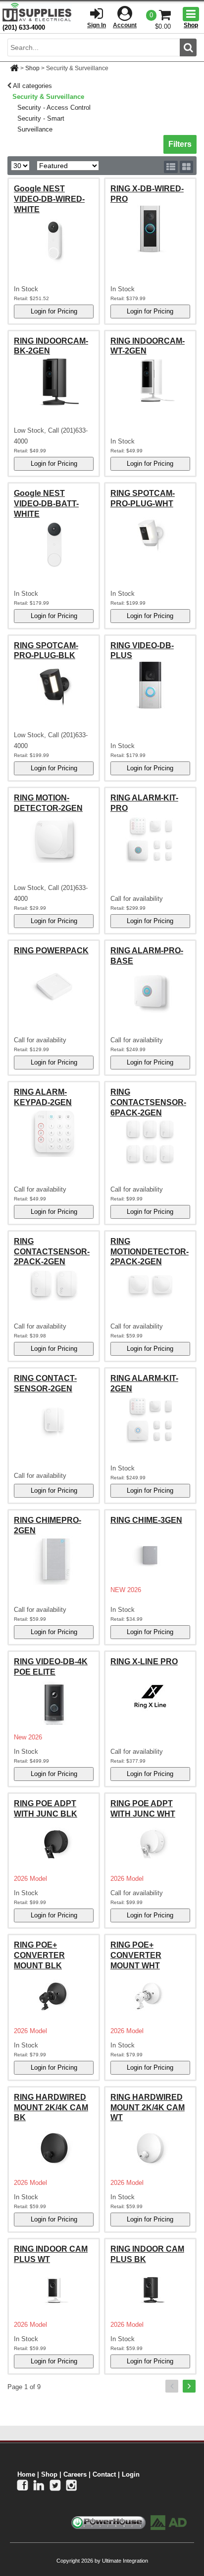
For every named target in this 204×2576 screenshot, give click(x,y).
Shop (32, 68)
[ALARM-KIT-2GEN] (150, 1419)
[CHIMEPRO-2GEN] (54, 1560)
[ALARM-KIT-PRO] (150, 839)
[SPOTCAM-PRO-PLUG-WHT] (150, 534)
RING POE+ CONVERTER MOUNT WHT (136, 1955)
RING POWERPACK (51, 951)
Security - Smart (41, 118)
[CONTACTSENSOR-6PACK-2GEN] (150, 1142)
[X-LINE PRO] (150, 1696)
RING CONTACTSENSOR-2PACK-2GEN (52, 1252)
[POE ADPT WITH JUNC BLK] (54, 1844)
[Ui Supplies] (37, 12)
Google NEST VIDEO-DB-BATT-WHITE (46, 504)
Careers (75, 2474)
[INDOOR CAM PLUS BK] (150, 2290)
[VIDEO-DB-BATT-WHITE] (54, 544)
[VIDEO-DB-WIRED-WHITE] (54, 240)
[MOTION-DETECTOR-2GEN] (54, 839)
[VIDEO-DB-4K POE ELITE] (54, 1702)
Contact (104, 2474)
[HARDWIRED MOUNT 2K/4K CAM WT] (150, 2148)
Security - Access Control (54, 108)
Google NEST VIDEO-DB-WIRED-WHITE (49, 199)
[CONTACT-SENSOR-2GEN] (54, 1419)
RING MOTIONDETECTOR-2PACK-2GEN (150, 1252)
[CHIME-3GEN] (150, 1555)
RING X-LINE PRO (144, 1662)
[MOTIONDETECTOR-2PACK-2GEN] (150, 1285)
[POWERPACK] (54, 985)
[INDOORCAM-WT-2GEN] (150, 381)
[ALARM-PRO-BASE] (150, 991)
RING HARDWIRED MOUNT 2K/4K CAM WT (148, 2108)
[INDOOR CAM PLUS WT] (54, 2290)
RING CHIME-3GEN (146, 1520)
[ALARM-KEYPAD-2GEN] (54, 1133)
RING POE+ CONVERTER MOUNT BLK (39, 1955)
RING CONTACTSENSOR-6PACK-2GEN (148, 1102)
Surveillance (35, 129)
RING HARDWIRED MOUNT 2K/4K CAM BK (51, 2108)
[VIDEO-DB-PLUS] (150, 686)
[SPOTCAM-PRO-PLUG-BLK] (54, 686)
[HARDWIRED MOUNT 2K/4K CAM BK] (54, 2148)
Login (131, 2474)
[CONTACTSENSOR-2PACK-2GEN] (54, 1285)
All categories (32, 86)
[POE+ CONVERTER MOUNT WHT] (150, 1996)
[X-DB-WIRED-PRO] (150, 229)
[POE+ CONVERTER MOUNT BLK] (54, 1996)
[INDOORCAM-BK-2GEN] (54, 381)
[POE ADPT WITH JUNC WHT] (150, 1844)
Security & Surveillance (48, 97)
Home (26, 2474)
